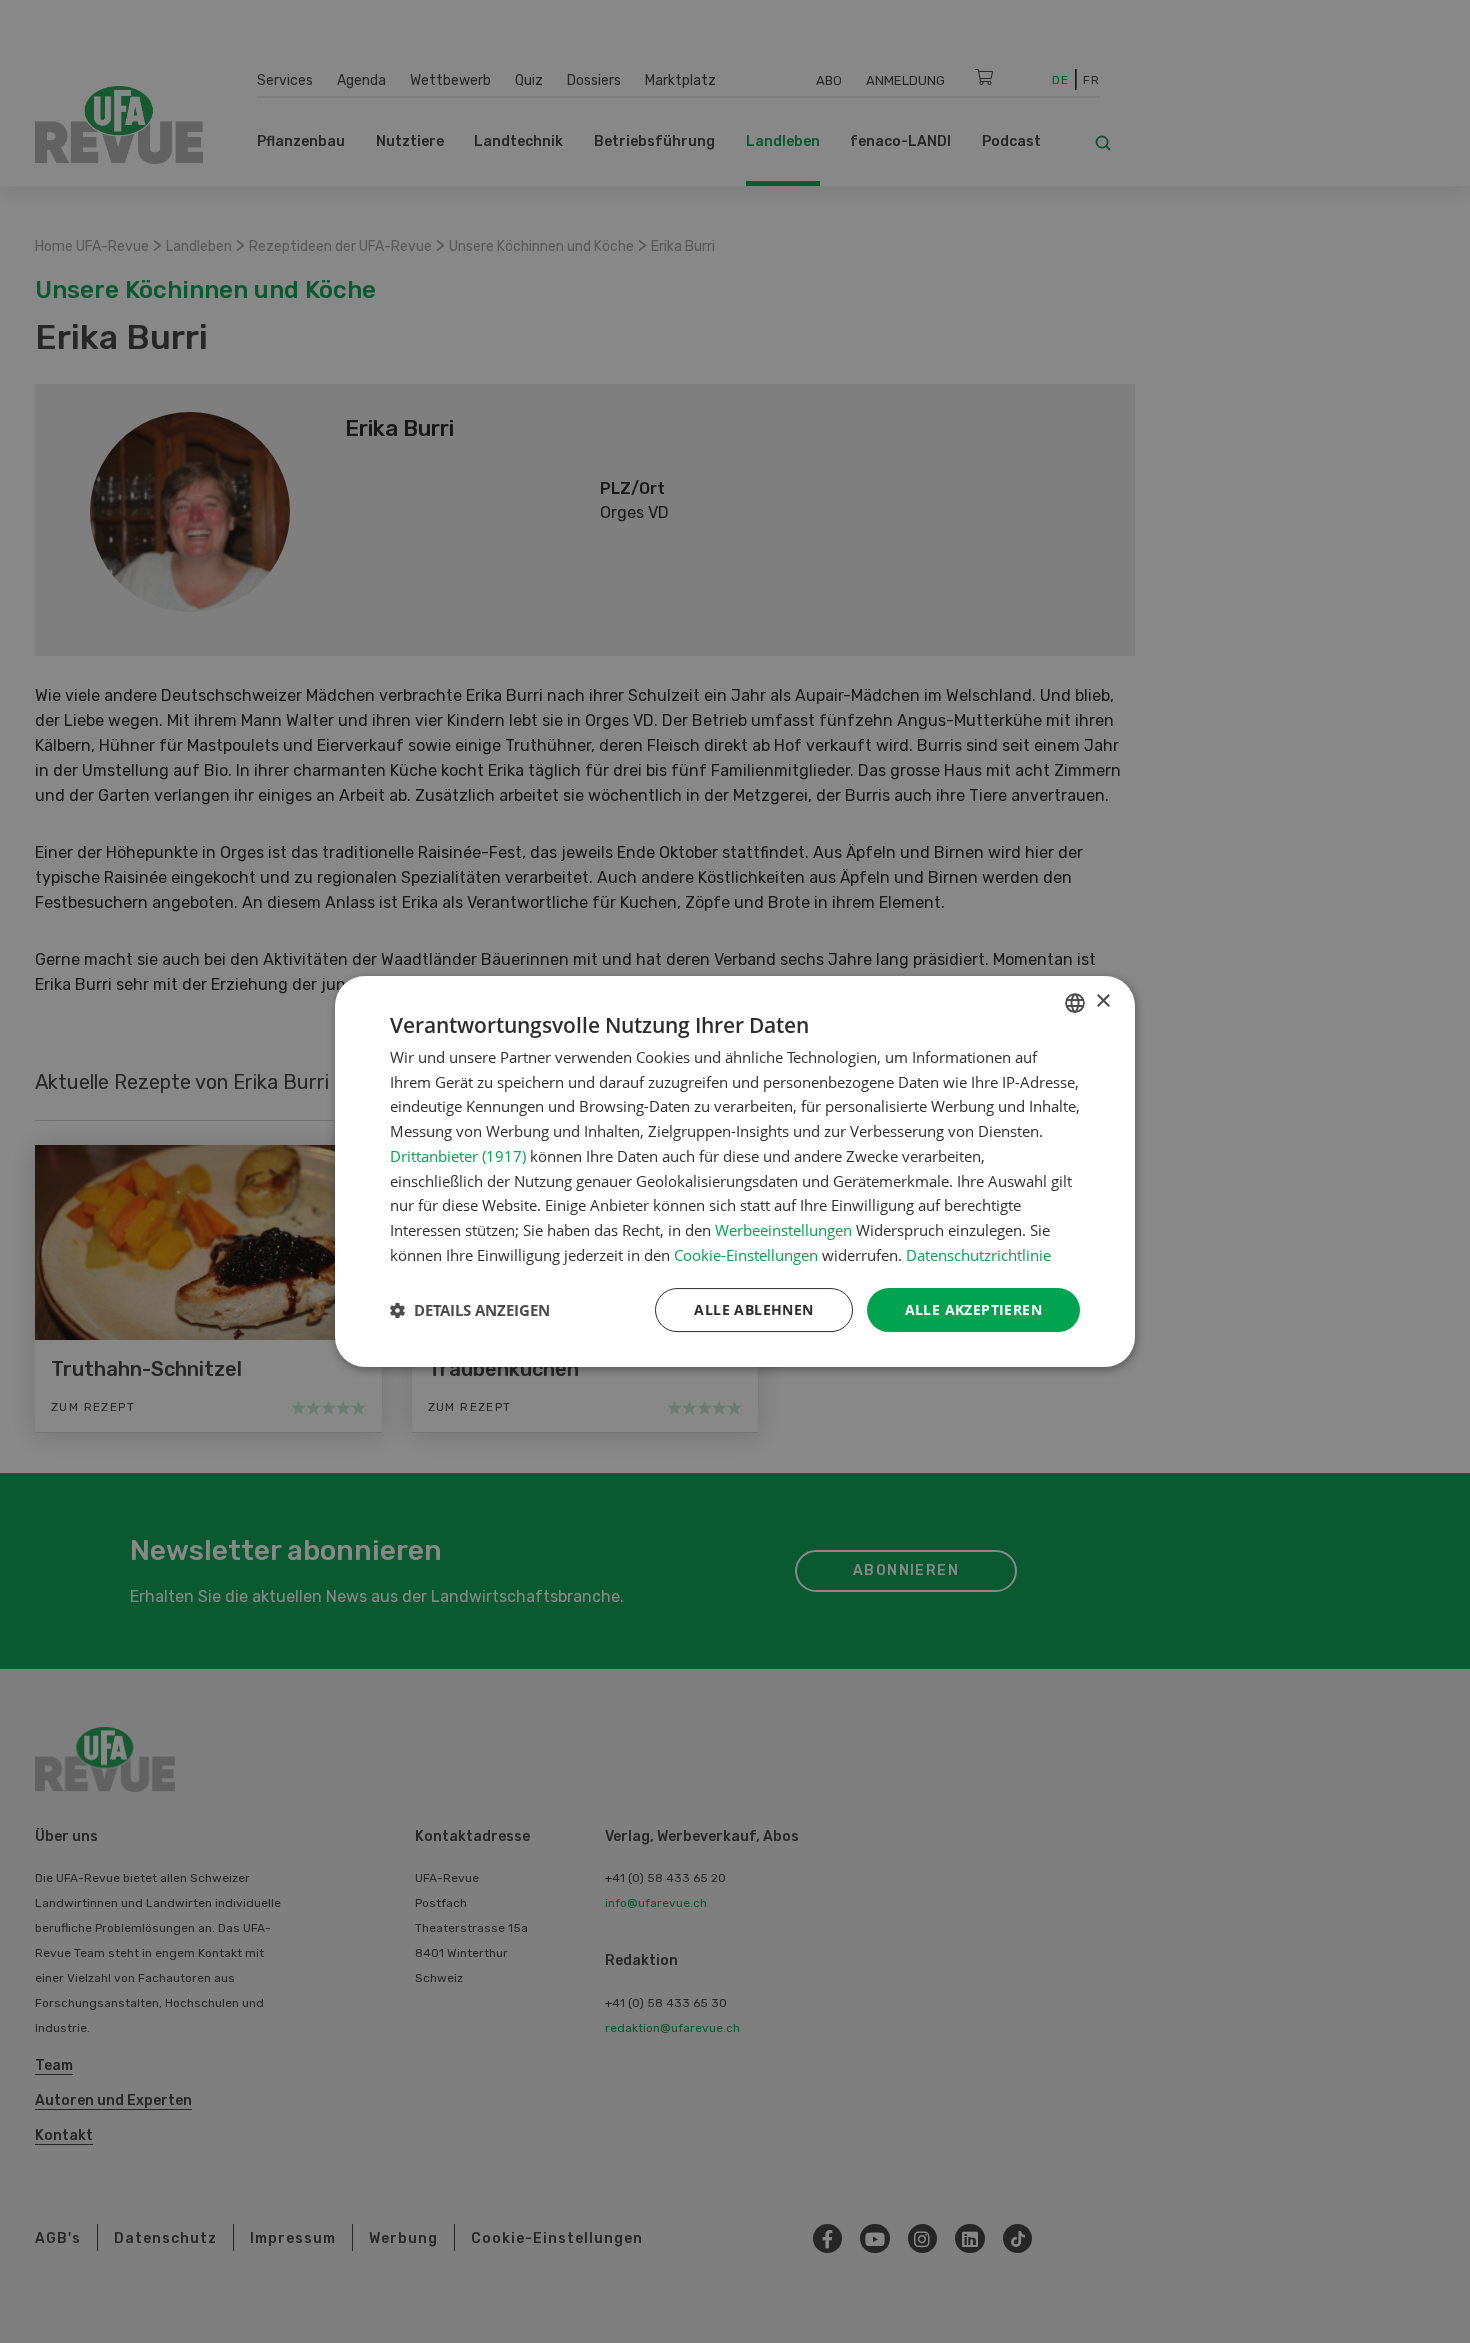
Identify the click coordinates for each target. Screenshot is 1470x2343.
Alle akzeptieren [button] (973, 1309)
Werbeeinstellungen (783, 1230)
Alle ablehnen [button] (753, 1309)
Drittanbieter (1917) (458, 1156)
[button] (470, 1310)
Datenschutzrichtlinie (978, 1255)
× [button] (1102, 1001)
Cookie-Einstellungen (746, 1255)
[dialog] (735, 1172)
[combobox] (1075, 1003)
